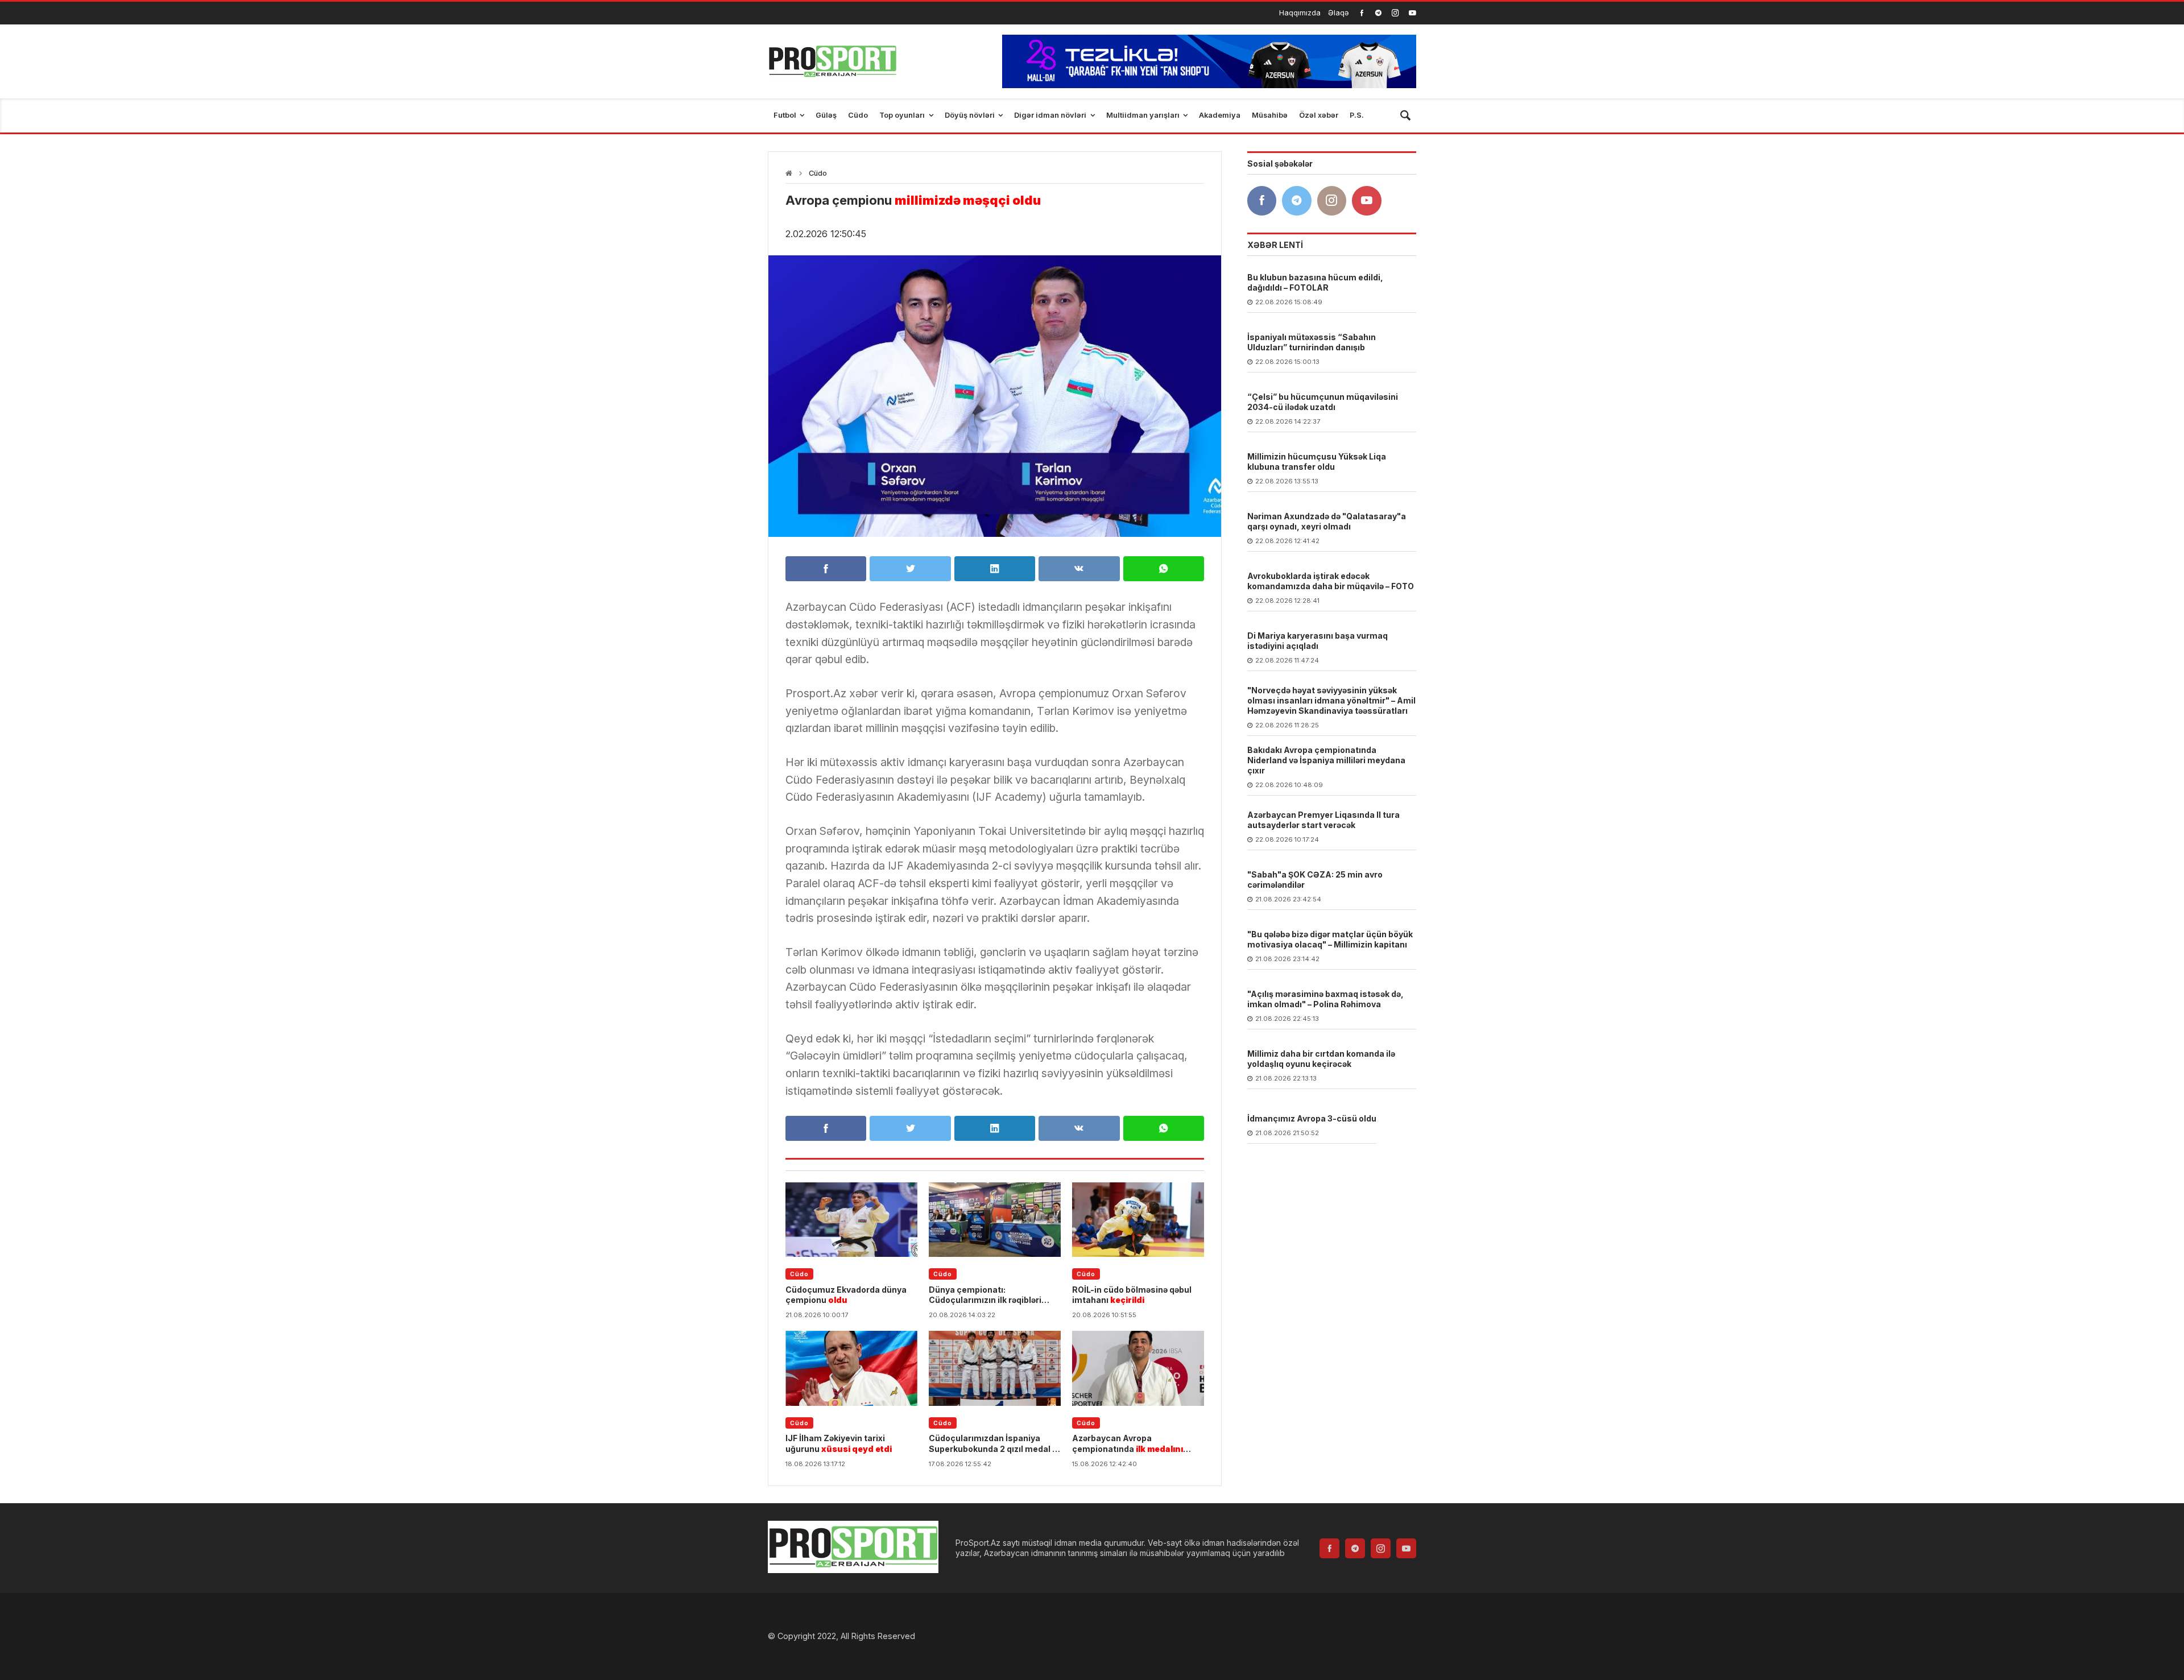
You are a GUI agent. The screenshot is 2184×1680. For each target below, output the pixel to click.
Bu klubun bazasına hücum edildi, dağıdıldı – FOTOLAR (1315, 282)
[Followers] (1378, 13)
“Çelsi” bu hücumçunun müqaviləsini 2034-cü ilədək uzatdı (1323, 402)
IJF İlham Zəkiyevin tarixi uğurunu (839, 1443)
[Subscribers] (1412, 13)
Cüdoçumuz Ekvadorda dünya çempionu (846, 1295)
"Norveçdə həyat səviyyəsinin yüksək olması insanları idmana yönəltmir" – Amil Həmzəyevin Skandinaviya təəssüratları (1331, 700)
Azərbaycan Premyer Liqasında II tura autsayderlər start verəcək (1323, 820)
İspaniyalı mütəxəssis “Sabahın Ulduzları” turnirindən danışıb (1312, 342)
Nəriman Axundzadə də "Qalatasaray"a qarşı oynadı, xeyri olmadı (1327, 521)
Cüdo (818, 173)
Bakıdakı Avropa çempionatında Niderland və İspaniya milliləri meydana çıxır (1326, 760)
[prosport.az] (832, 61)
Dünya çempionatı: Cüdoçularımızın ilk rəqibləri (985, 1295)
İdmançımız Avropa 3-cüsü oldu (1312, 1118)
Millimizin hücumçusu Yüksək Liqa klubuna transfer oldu (1317, 462)
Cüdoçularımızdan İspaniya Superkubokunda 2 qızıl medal (992, 1443)
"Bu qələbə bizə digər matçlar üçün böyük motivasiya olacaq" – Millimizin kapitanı (1330, 939)
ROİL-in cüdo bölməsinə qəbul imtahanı (1132, 1295)
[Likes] (1362, 13)
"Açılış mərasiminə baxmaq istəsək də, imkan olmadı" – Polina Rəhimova (1325, 999)
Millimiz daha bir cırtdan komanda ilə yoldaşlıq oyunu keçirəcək (1321, 1059)
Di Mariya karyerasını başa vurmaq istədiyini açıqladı (1318, 641)
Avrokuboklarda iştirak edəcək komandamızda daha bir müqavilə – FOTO (1331, 581)
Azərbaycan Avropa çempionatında (1128, 1443)
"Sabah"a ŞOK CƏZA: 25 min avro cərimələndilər (1315, 880)
